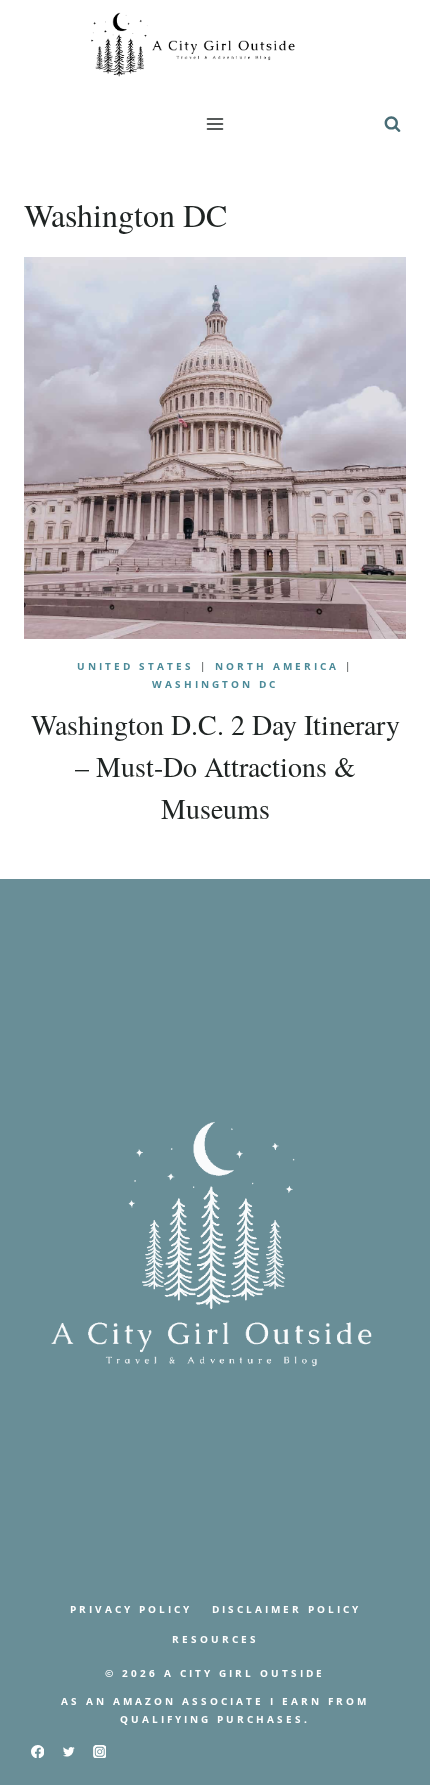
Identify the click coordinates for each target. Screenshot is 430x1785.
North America (277, 666)
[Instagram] (99, 1751)
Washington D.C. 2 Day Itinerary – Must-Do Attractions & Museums (215, 766)
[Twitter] (68, 1751)
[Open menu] (215, 124)
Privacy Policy (131, 1609)
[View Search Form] (392, 123)
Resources (215, 1639)
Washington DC (215, 684)
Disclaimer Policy (286, 1609)
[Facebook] (37, 1751)
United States (135, 666)
